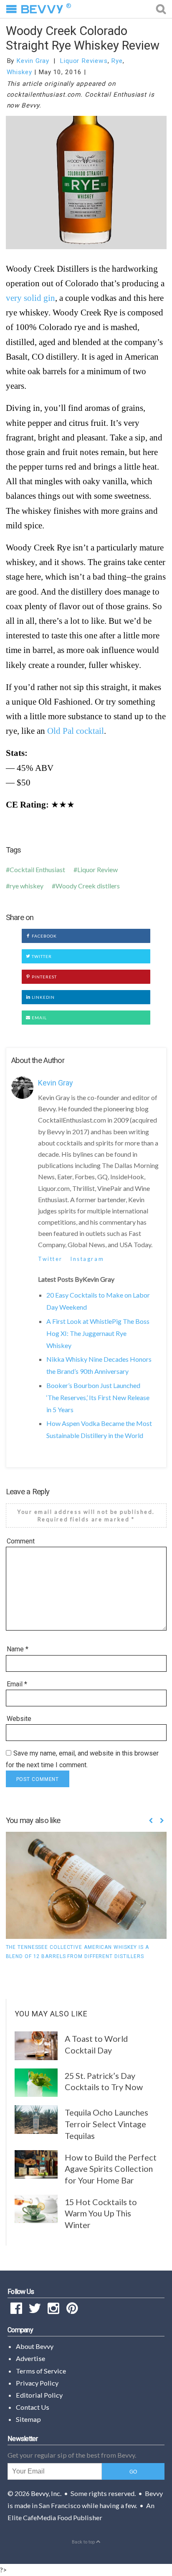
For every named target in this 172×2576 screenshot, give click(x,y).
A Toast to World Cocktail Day (96, 2044)
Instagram (87, 1259)
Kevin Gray (33, 61)
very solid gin (30, 298)
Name (18, 1649)
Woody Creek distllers (88, 886)
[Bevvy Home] (42, 9)
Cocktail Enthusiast (37, 869)
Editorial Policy (39, 2395)
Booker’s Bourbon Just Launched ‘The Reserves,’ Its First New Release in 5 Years (98, 1397)
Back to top (84, 2542)
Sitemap (28, 2419)
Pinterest (44, 977)
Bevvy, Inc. (46, 2493)
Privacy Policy (37, 2383)
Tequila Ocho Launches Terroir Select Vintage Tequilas (106, 2124)
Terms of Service (41, 2371)
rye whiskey (27, 886)
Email (39, 1018)
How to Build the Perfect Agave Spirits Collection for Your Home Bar (111, 2169)
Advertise (30, 2358)
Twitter (41, 956)
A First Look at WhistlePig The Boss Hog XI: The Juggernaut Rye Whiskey (98, 1333)
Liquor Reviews (84, 61)
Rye (117, 61)
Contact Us (33, 2407)
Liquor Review (97, 869)
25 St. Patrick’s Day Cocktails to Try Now (104, 2081)
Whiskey (19, 72)
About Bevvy (35, 2346)
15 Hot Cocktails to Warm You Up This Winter (101, 2213)
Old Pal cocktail (76, 731)
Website (19, 1719)
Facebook (44, 936)
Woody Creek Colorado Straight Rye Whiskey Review (83, 38)
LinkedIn (43, 997)
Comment (21, 1541)
